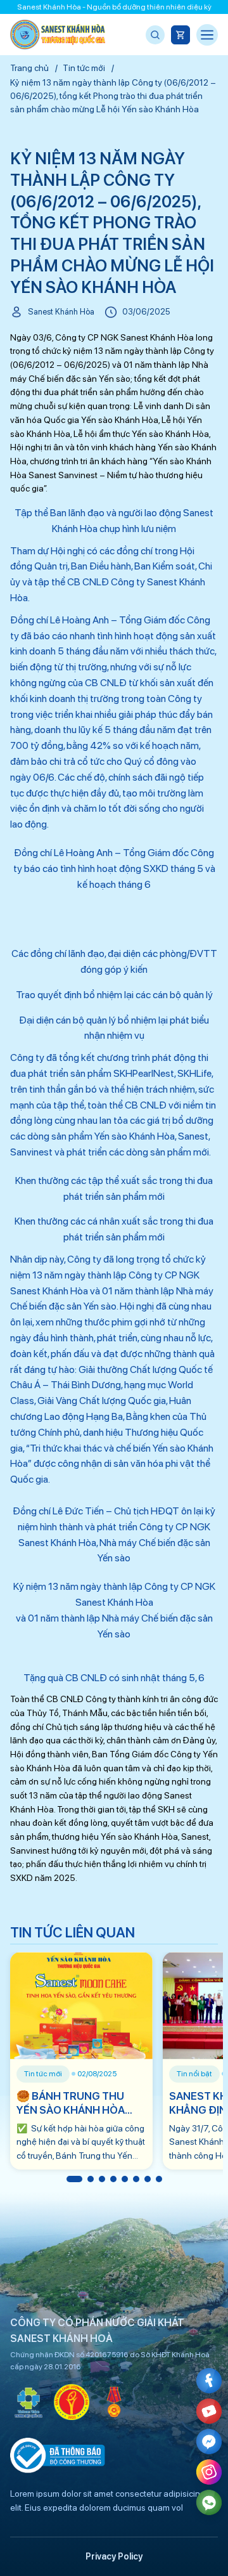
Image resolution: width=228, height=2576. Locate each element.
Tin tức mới (84, 68)
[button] (74, 2179)
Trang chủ (29, 68)
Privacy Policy (114, 2556)
